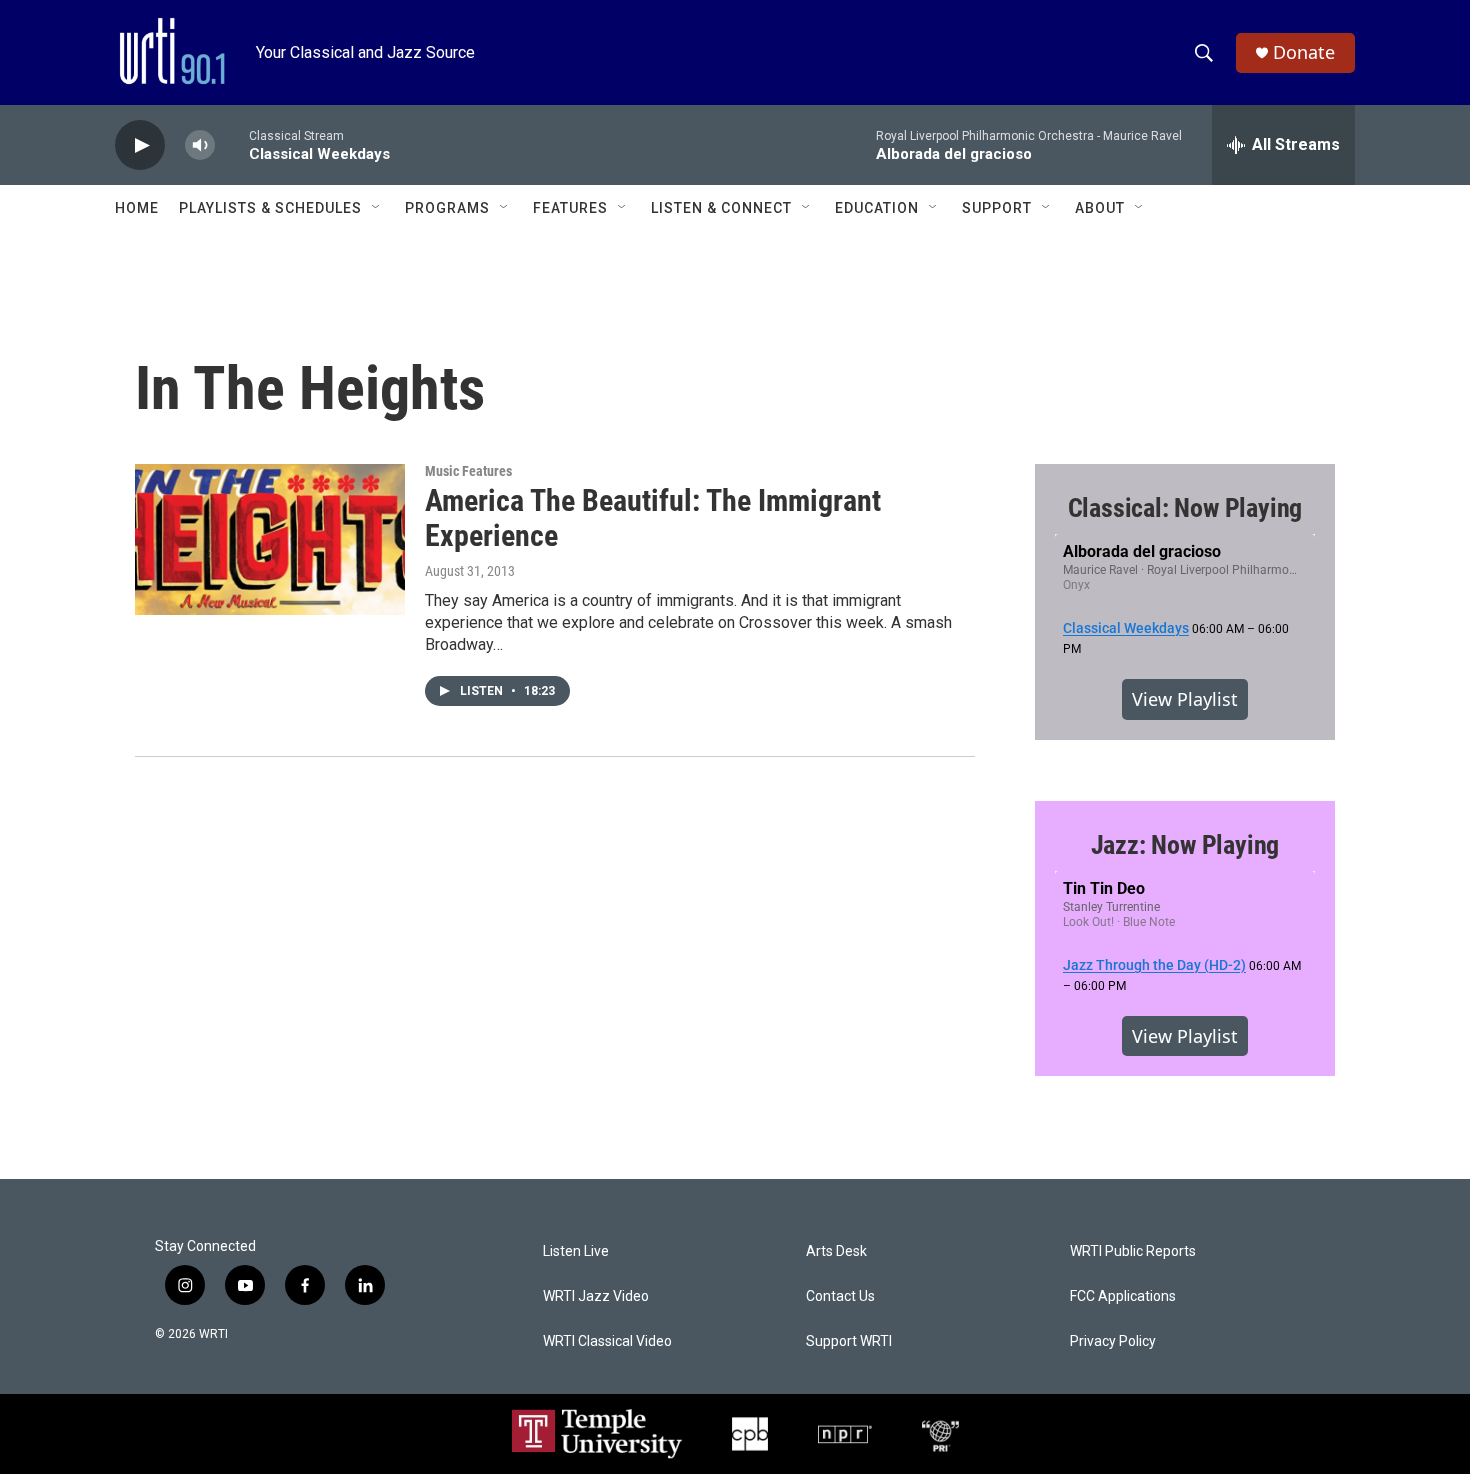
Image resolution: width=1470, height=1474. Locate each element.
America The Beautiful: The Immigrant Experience (653, 518)
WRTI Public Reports (1133, 1251)
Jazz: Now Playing (1185, 845)
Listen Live (576, 1251)
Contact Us (840, 1296)
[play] (140, 145)
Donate (1304, 52)
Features (570, 208)
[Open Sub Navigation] (377, 208)
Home (137, 208)
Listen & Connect (721, 208)
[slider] (232, 144)
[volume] (200, 145)
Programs (447, 208)
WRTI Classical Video (607, 1341)
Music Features (468, 471)
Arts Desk (836, 1251)
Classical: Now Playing (1185, 508)
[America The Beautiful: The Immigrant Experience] (270, 539)
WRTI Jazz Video (596, 1296)
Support (997, 208)
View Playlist (1185, 699)
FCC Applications (1123, 1296)
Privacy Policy (1113, 1341)
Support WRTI (849, 1341)
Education (877, 208)
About (1100, 208)
